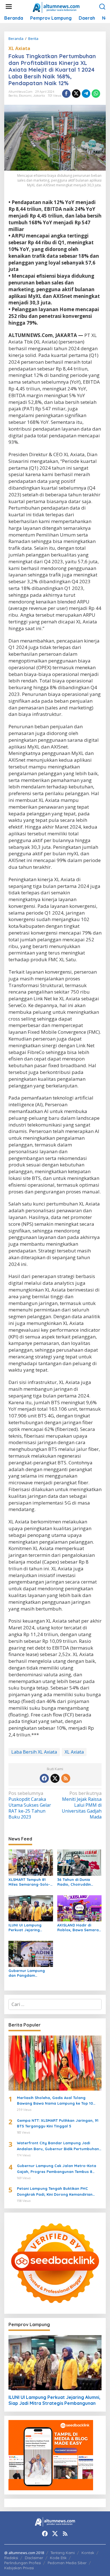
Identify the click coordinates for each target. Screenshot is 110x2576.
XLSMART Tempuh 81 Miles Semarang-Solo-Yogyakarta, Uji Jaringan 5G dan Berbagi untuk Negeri (29, 1882)
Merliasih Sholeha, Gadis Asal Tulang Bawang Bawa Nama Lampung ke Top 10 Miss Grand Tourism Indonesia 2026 (55, 2101)
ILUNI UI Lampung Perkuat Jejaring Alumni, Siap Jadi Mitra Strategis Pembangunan (30, 1928)
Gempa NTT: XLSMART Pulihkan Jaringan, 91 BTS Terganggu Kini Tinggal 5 (58, 2123)
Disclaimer (34, 2558)
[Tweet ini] (76, 94)
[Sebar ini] (66, 94)
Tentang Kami (63, 2553)
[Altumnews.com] (56, 7)
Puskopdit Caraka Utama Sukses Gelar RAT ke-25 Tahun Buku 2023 (30, 1805)
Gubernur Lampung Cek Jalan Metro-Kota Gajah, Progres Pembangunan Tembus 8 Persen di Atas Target (57, 2169)
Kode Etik (58, 2558)
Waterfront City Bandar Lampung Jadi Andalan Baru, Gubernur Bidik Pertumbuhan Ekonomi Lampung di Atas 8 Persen (58, 2146)
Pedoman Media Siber (67, 2563)
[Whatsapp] (96, 94)
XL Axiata (19, 48)
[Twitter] (55, 1778)
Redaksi (11, 2558)
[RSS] (66, 1778)
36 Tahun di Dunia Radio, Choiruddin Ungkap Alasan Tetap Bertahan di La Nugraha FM (77, 1882)
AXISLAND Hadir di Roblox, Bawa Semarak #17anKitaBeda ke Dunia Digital (79, 1928)
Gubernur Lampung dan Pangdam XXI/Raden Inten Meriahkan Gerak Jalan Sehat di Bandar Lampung (30, 1973)
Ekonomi (25, 96)
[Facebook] (44, 1778)
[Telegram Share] (86, 94)
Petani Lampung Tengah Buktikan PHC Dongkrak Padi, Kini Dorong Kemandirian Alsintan (55, 2192)
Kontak (88, 2553)
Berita (13, 96)
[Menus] (9, 7)
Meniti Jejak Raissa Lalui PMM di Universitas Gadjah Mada (82, 1805)
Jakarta (39, 96)
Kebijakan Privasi (19, 2568)
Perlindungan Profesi (23, 2563)
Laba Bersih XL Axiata (34, 1752)
